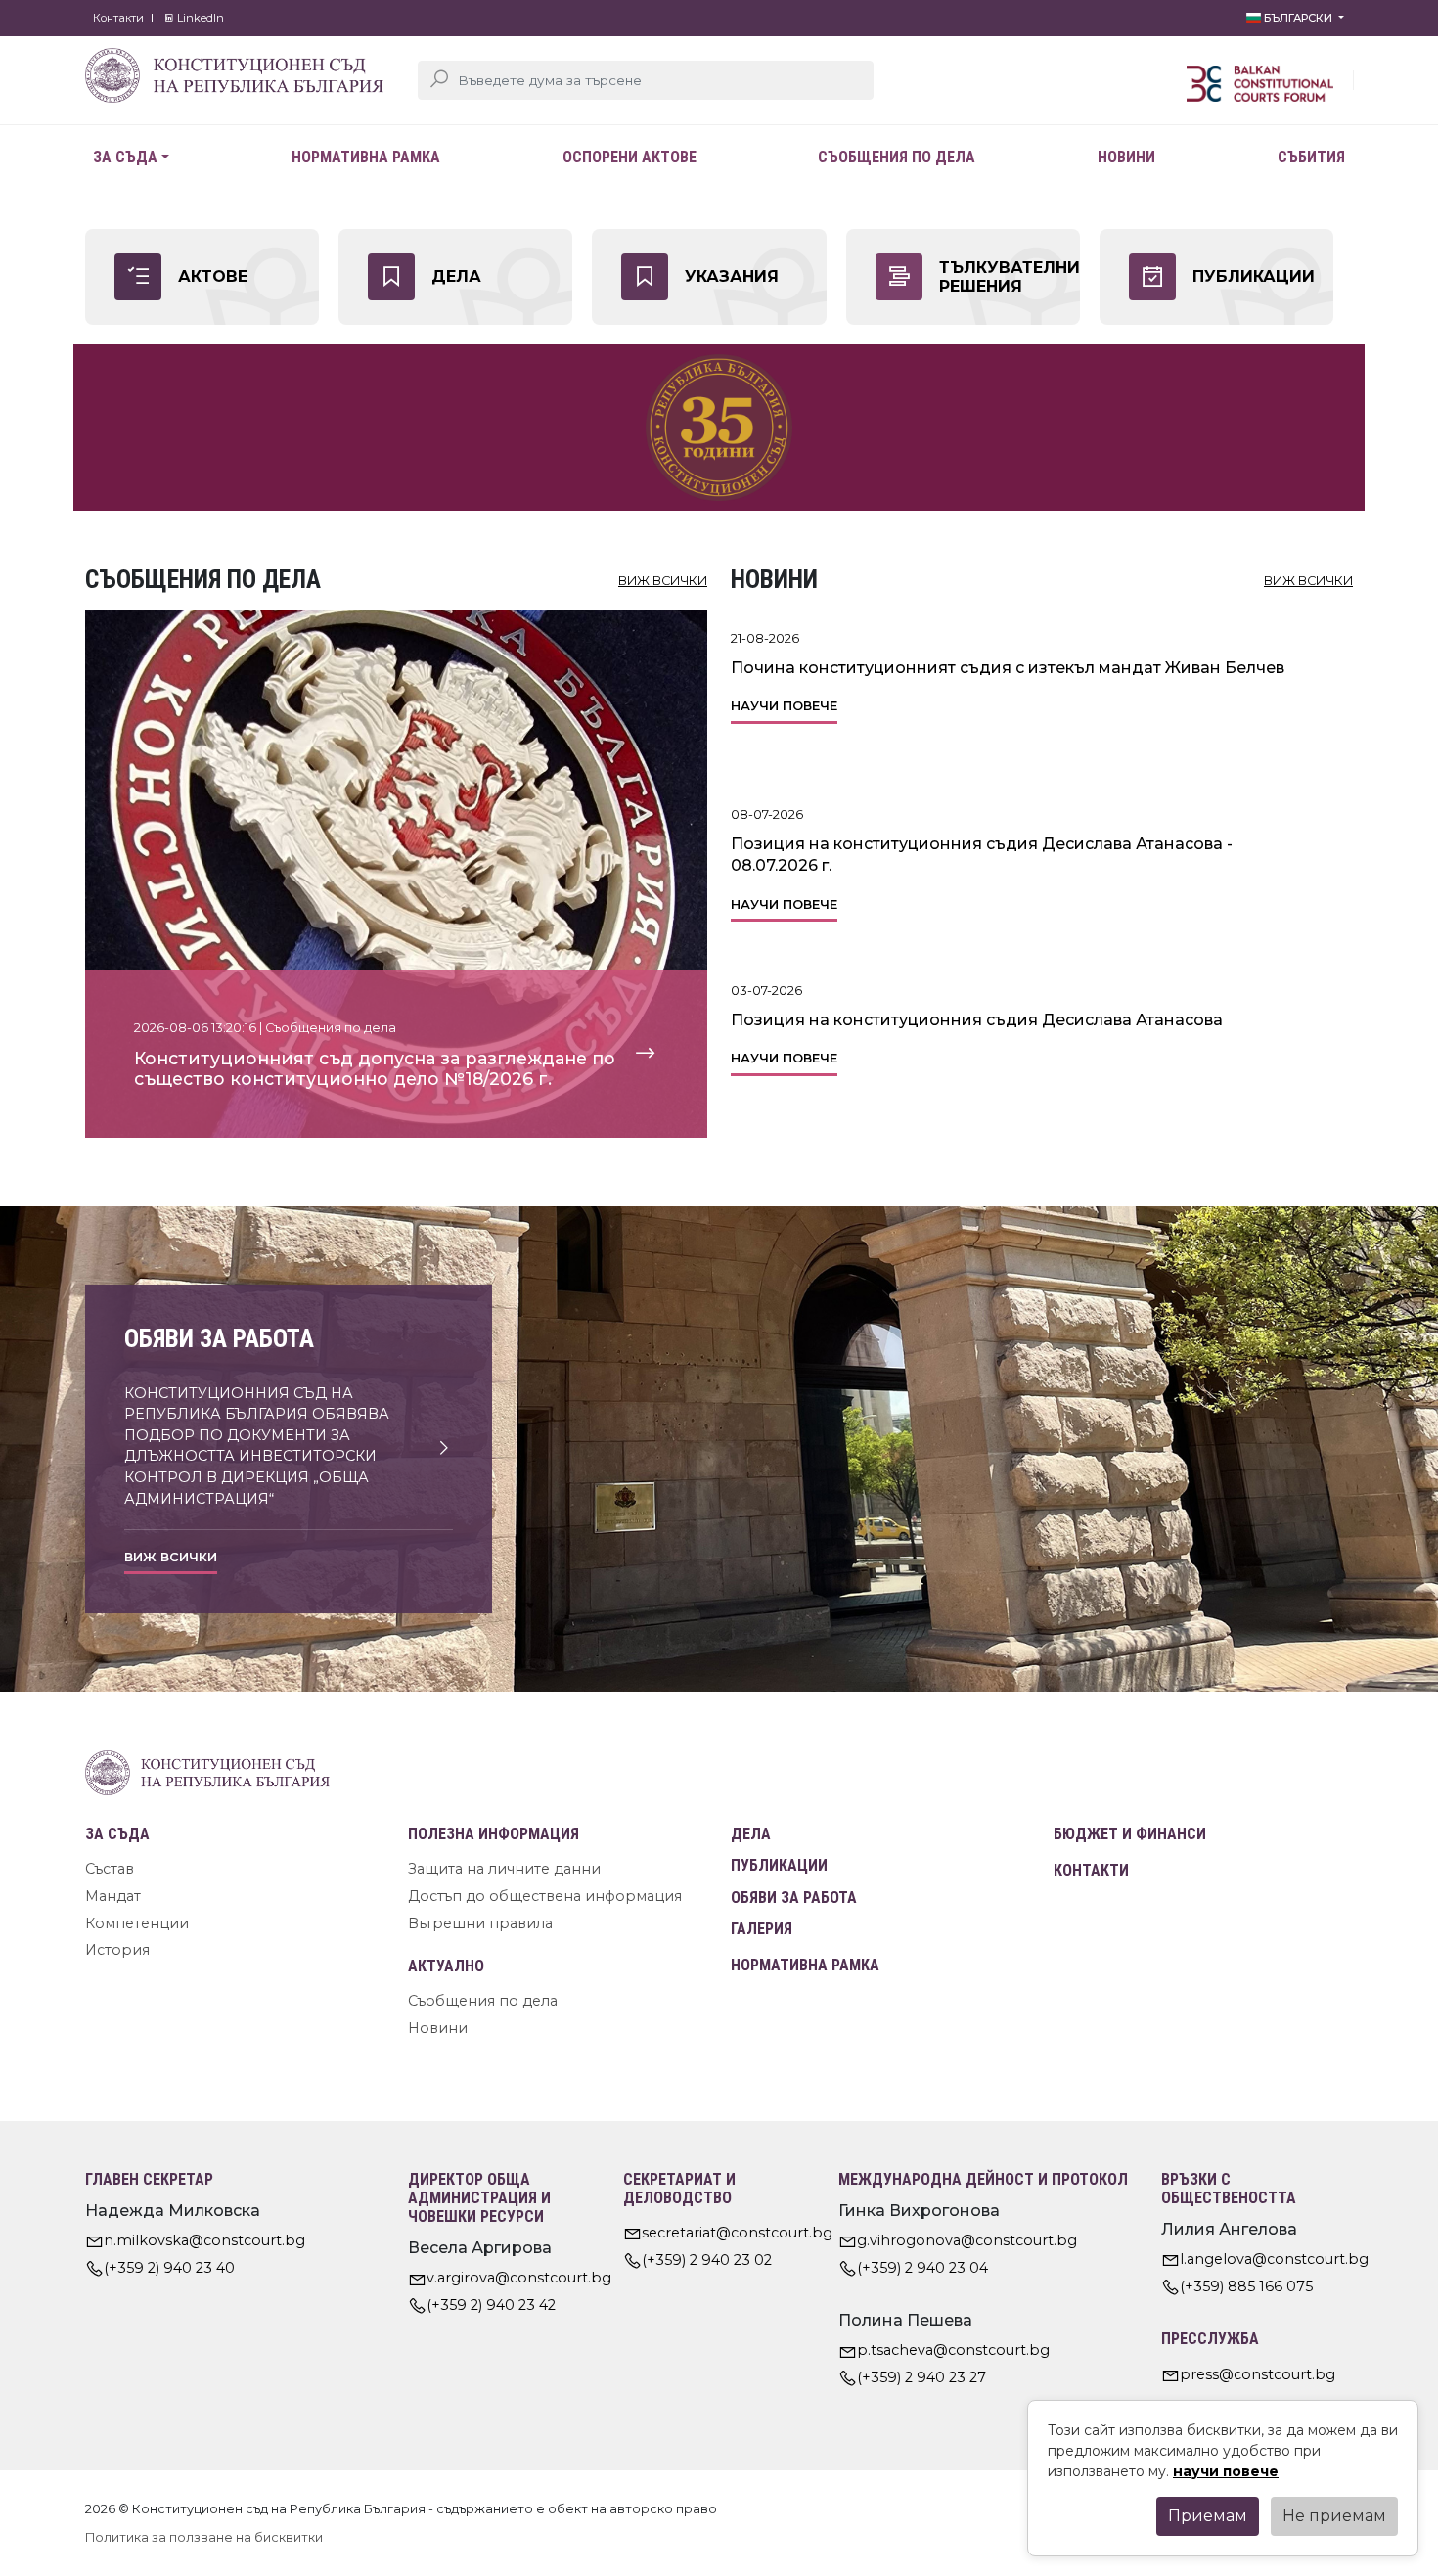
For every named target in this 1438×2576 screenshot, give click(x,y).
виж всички (663, 581)
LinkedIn (199, 18)
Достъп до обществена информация (545, 1896)
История (117, 1950)
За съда (125, 157)
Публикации (779, 1865)
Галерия (762, 1929)
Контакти (118, 18)
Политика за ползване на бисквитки (204, 2537)
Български (1298, 18)
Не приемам (1334, 2516)
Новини (1126, 157)
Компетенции (137, 1923)
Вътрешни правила (480, 1923)
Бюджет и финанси (1130, 1834)
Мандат (113, 1896)
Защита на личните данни (504, 1869)
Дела (751, 1834)
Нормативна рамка (366, 157)
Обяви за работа (794, 1898)
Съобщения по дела (897, 157)
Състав (110, 1869)
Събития (1311, 157)
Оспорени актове (629, 157)
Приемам (1208, 2516)
